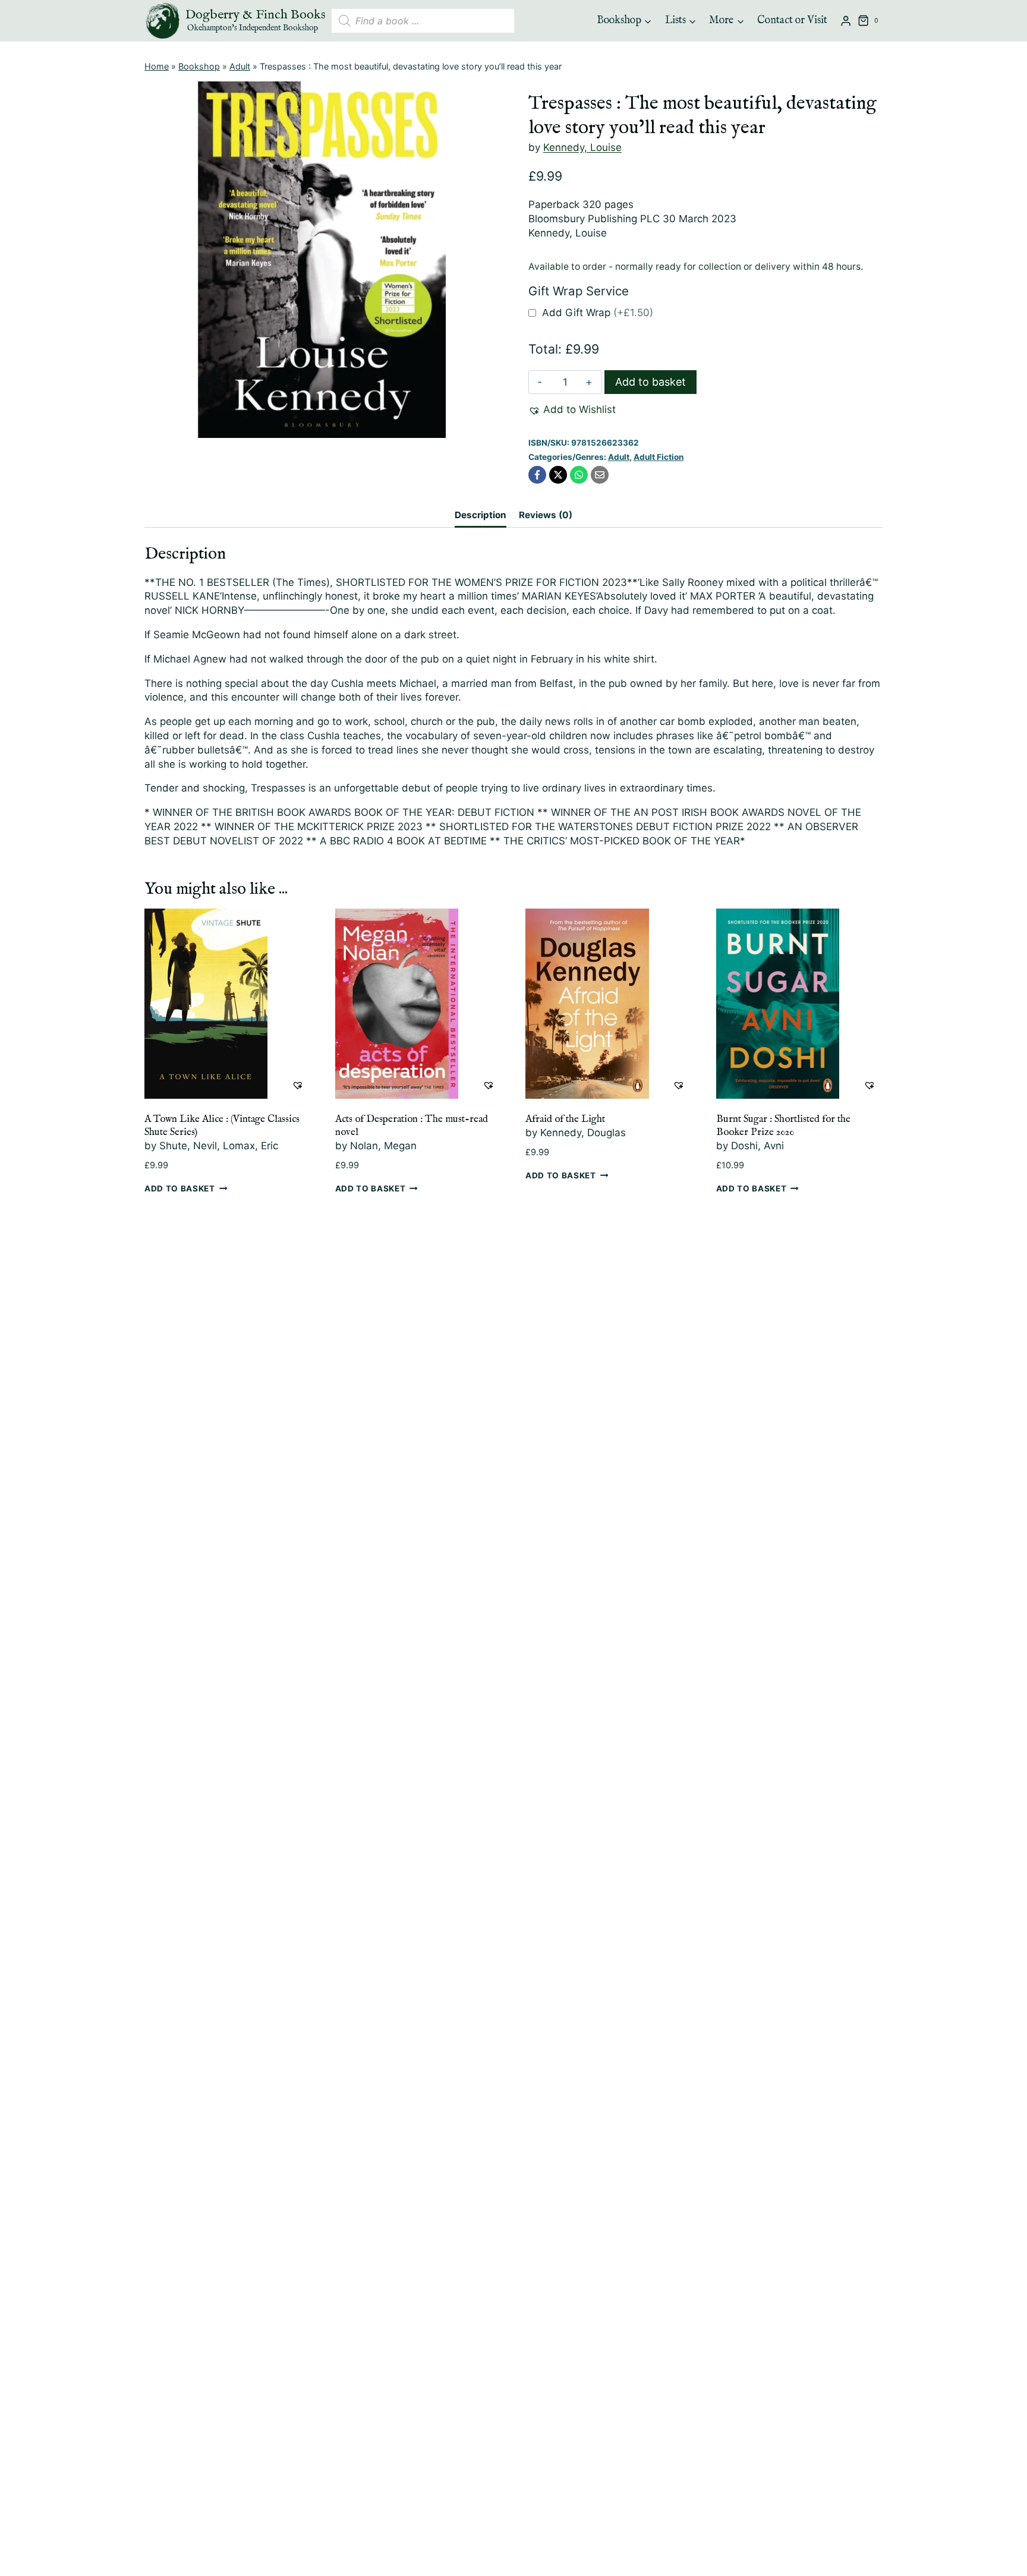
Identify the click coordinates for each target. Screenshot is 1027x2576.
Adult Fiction (659, 457)
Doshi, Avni (757, 1146)
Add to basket (650, 382)
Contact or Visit (792, 21)
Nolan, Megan (383, 1146)
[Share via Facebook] (537, 475)
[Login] (846, 21)
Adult (240, 66)
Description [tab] (481, 515)
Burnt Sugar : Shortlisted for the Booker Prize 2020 (783, 1126)
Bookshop (199, 66)
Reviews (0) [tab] (546, 515)
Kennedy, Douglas (583, 1133)
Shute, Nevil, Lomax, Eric (219, 1146)
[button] (572, 410)
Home (157, 66)
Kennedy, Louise (582, 147)
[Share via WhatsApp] (579, 475)
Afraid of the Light (565, 1119)
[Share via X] (558, 475)
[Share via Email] (600, 475)
